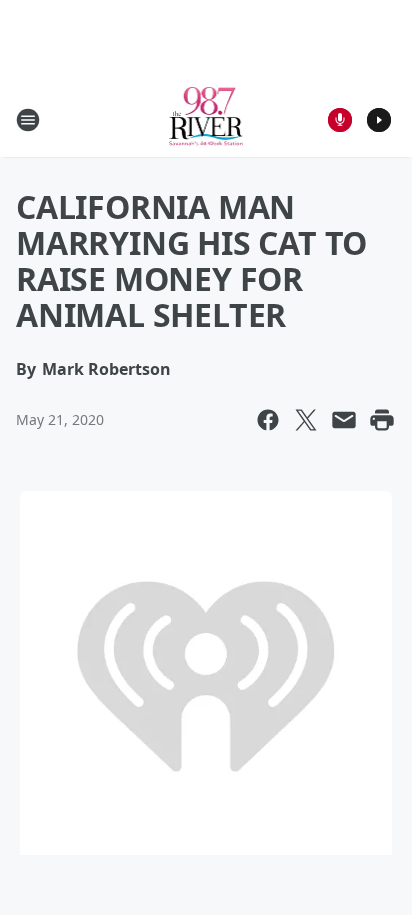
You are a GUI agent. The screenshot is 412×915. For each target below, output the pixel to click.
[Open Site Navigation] (28, 120)
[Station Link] (206, 119)
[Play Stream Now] (379, 120)
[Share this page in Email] (344, 420)
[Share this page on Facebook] (268, 420)
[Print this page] (382, 420)
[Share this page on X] (306, 420)
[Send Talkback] (340, 120)
